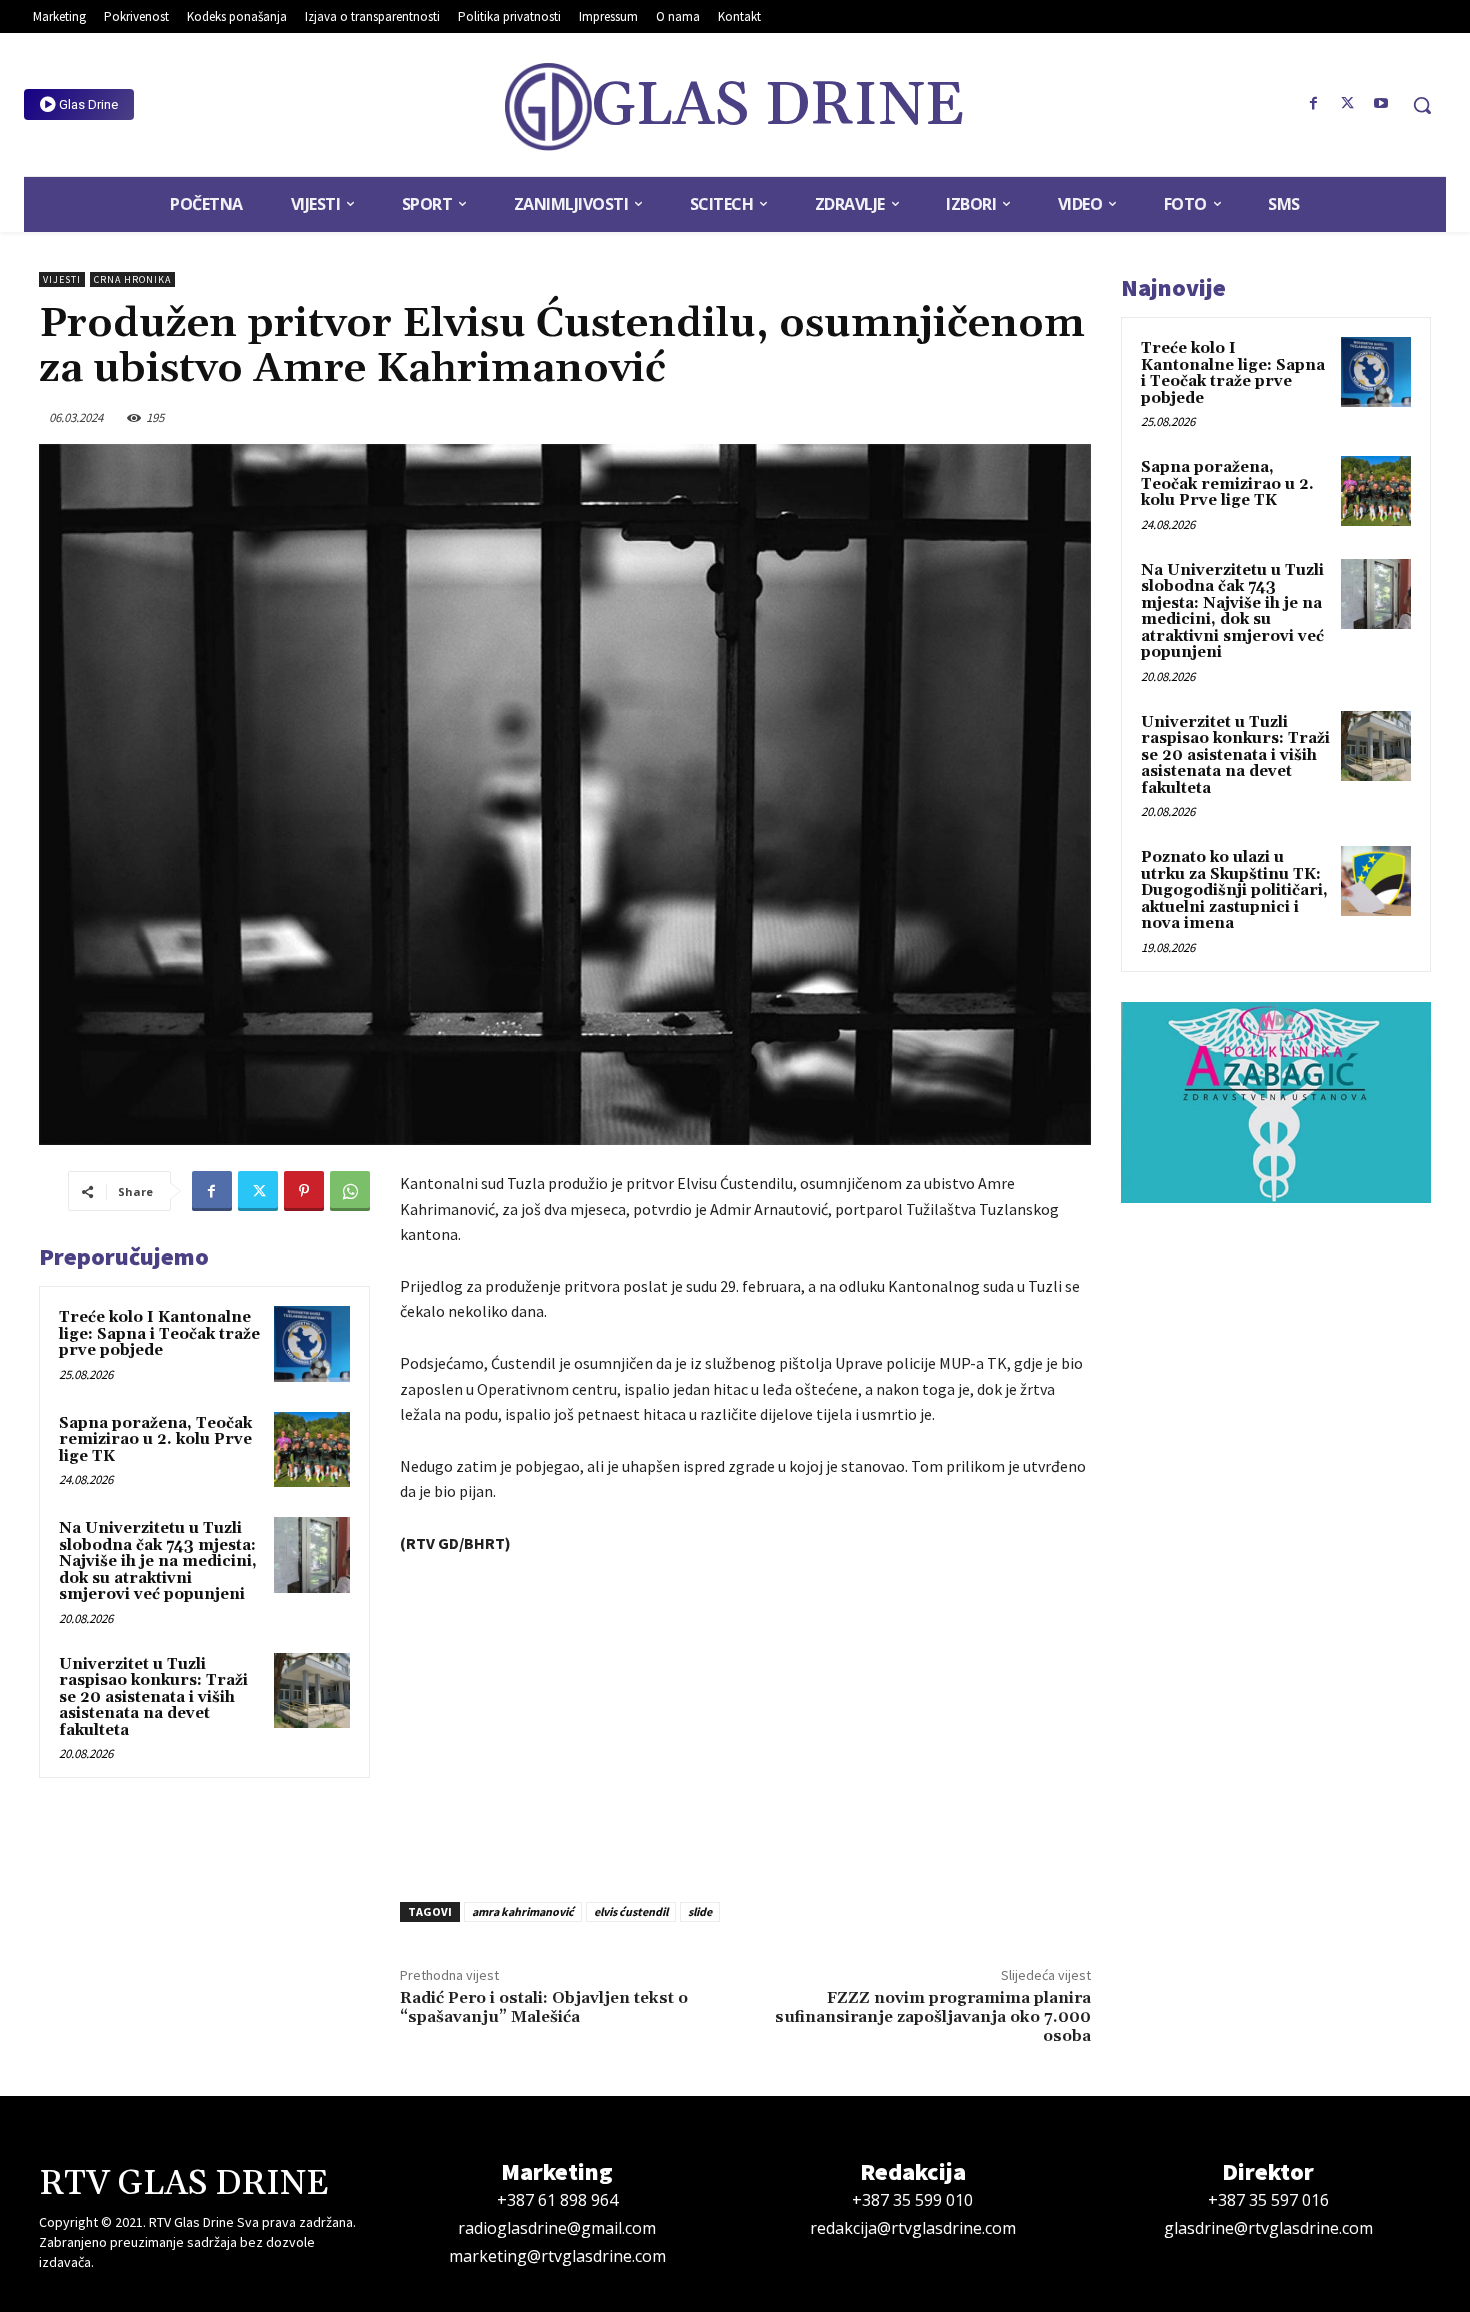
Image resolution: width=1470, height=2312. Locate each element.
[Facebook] (1314, 104)
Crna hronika (132, 279)
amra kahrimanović (523, 1911)
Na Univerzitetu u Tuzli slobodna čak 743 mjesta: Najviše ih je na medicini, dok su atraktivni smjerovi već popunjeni (158, 1561)
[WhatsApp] (350, 1191)
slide (700, 1911)
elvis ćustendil (631, 1911)
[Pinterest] (304, 1191)
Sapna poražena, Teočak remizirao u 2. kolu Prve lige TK (155, 1440)
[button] (1422, 105)
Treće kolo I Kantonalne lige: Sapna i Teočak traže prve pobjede (159, 1334)
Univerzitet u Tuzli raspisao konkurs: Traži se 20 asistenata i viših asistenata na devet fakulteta (153, 1697)
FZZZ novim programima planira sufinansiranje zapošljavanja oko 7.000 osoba (933, 2017)
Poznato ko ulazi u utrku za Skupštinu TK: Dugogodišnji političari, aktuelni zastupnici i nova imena (1234, 890)
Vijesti (62, 279)
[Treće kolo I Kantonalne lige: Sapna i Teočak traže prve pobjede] (312, 1344)
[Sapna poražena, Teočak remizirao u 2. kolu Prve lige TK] (312, 1450)
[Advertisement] (745, 1723)
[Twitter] (1347, 104)
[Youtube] (1381, 104)
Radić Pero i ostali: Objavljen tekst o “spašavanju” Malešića (544, 2007)
